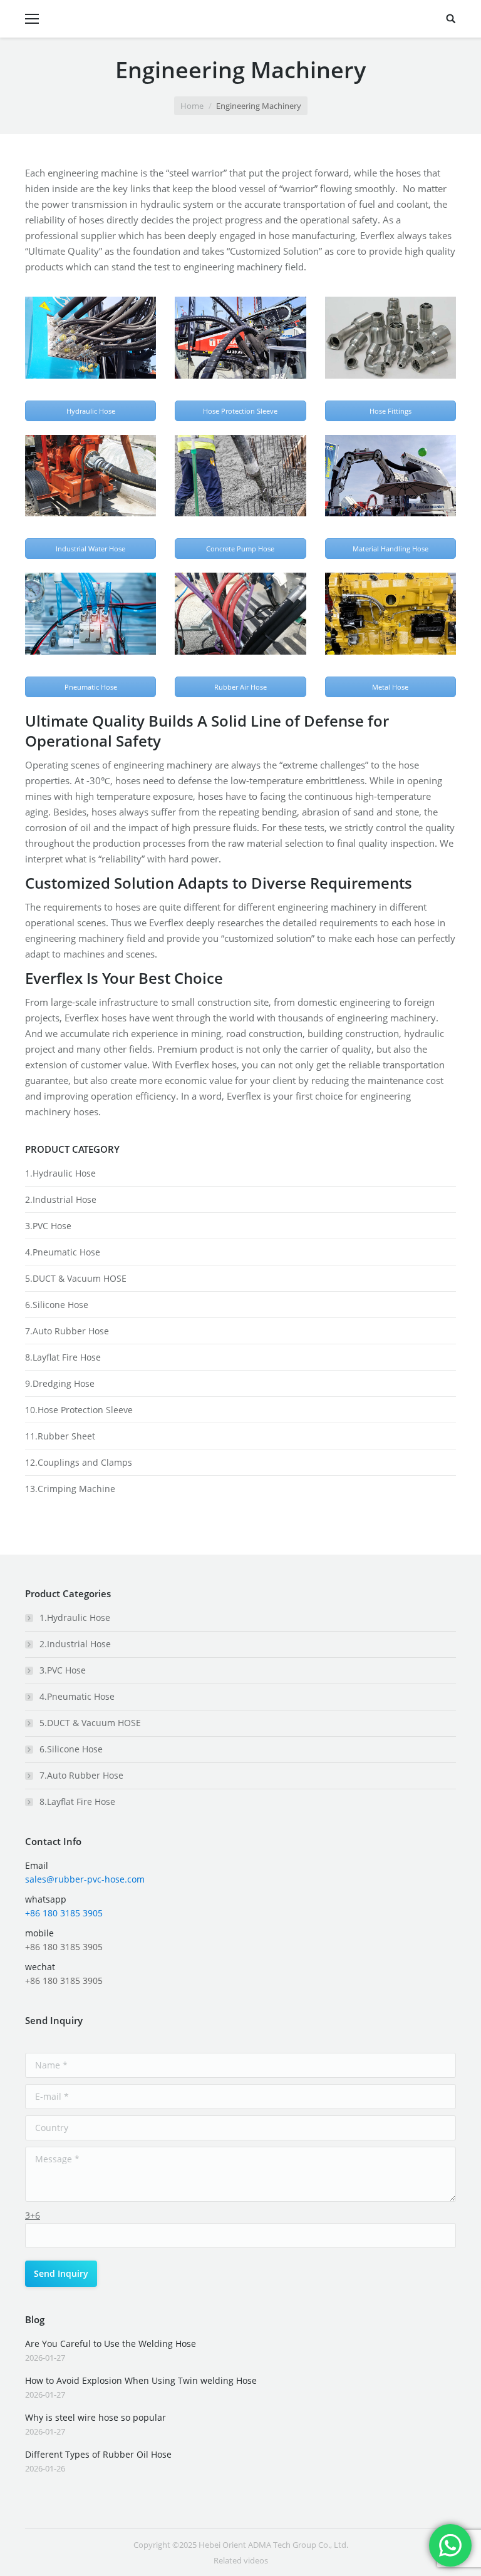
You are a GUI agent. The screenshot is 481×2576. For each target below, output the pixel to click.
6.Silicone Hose (57, 1305)
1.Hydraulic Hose (60, 1173)
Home (192, 106)
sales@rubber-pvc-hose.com (85, 1879)
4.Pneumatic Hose (63, 1252)
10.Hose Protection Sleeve (79, 1410)
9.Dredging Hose (60, 1383)
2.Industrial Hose (61, 1199)
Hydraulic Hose (91, 411)
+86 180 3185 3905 (64, 1913)
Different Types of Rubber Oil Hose (98, 2454)
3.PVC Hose (48, 1226)
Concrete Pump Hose (240, 549)
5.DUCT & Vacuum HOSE (76, 1278)
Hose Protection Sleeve (240, 411)
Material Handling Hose (390, 549)
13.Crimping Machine (70, 1489)
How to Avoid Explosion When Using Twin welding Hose (141, 2380)
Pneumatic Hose (91, 687)
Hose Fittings (390, 411)
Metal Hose (390, 687)
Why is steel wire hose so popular (96, 2417)
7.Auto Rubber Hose (67, 1331)
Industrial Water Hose (91, 549)
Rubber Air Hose (240, 687)
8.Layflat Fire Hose (63, 1357)
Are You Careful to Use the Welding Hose (111, 2343)
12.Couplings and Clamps (79, 1462)
